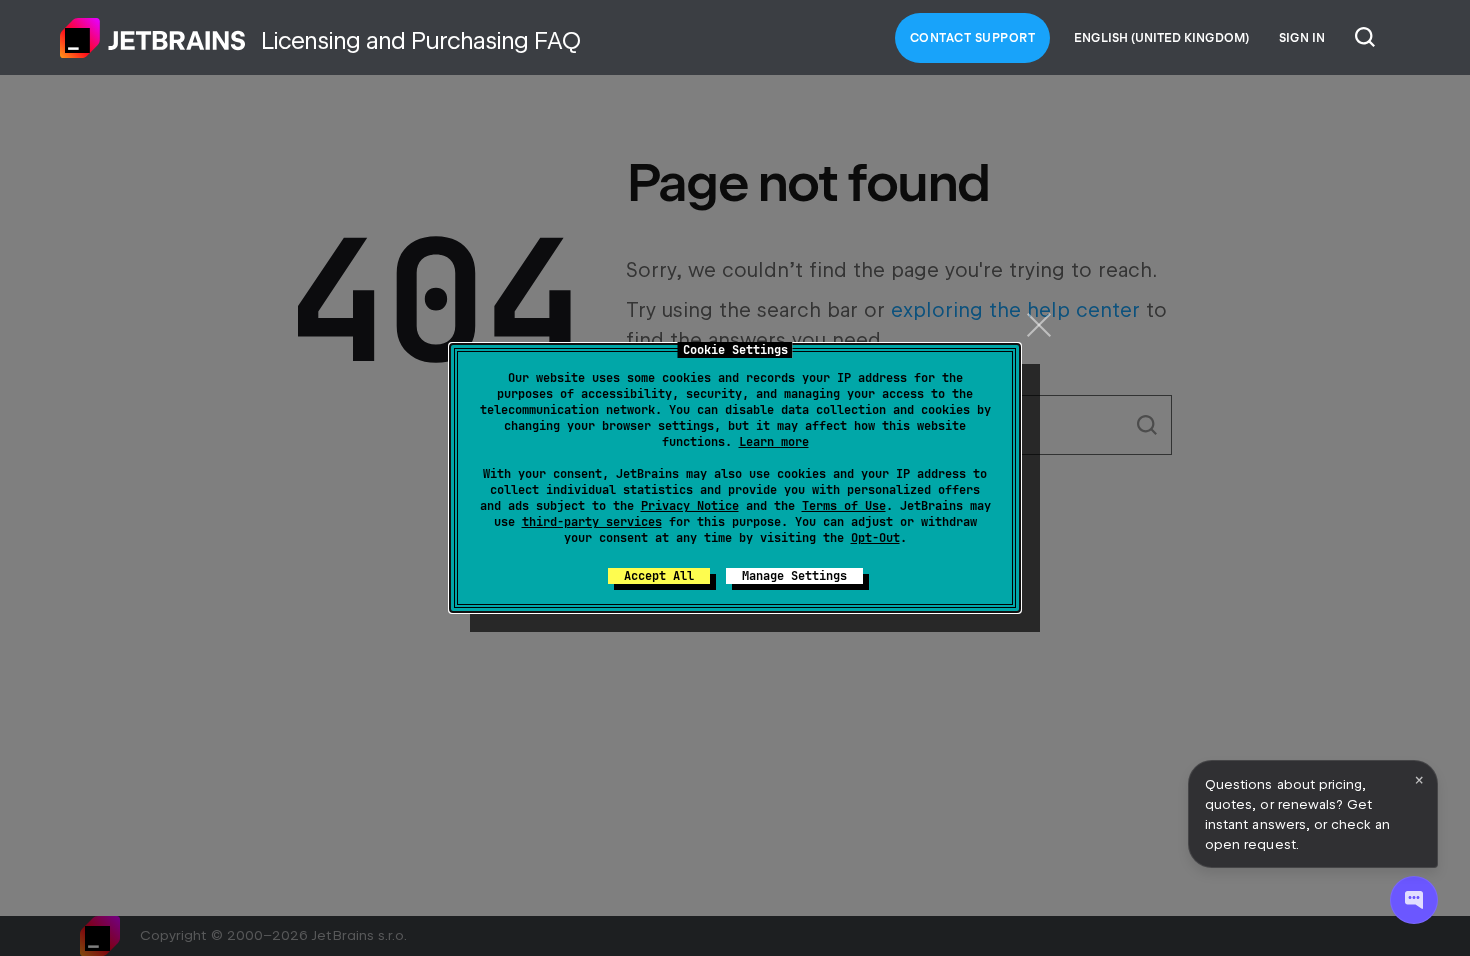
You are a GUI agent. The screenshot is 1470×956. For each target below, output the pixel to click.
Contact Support (973, 38)
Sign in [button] (1302, 38)
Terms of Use (844, 506)
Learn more (774, 442)
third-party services (592, 522)
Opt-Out (875, 538)
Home (153, 38)
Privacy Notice (690, 506)
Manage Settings (794, 576)
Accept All (659, 576)
